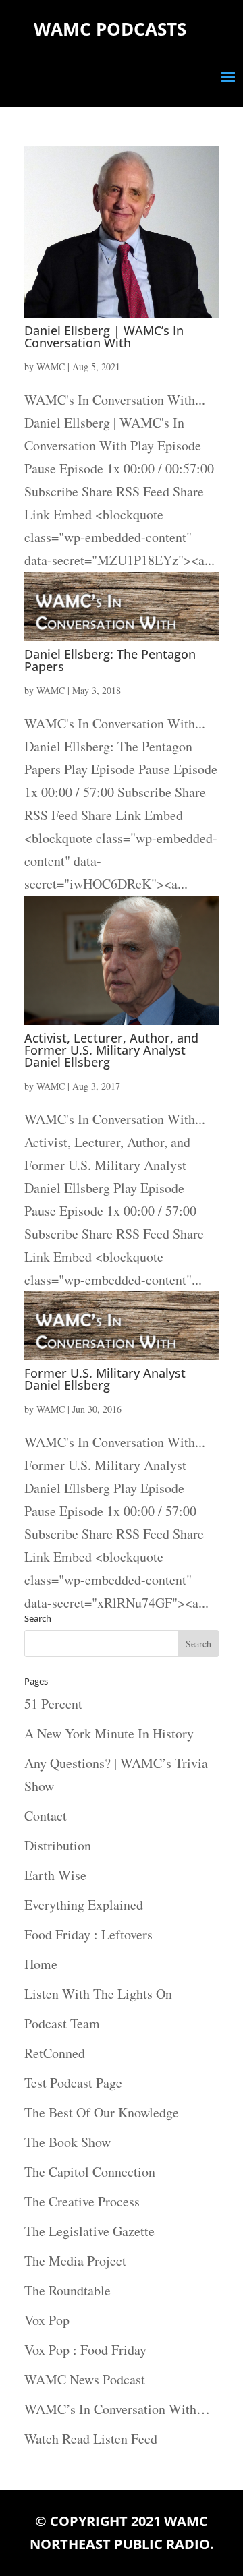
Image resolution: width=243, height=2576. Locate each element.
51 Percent (53, 1704)
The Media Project (75, 2261)
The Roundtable (67, 2290)
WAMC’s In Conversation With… (117, 2409)
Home (41, 1964)
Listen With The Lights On (98, 1994)
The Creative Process (82, 2201)
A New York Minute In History (109, 1733)
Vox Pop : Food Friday (85, 2350)
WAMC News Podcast (85, 2379)
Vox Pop (47, 2320)
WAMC (51, 367)
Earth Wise (55, 1875)
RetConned (55, 2053)
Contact (46, 1816)
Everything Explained (84, 1905)
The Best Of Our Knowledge (102, 2112)
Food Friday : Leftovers (88, 1934)
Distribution (58, 1845)
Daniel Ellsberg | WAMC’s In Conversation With (104, 336)
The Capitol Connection (90, 2172)
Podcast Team (62, 2023)
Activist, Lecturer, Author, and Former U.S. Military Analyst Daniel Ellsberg (111, 1050)
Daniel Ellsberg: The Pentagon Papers (110, 660)
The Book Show (67, 2142)
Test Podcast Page (73, 2083)
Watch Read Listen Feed (91, 2439)
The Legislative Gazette (89, 2231)
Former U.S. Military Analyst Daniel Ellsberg (105, 1379)
